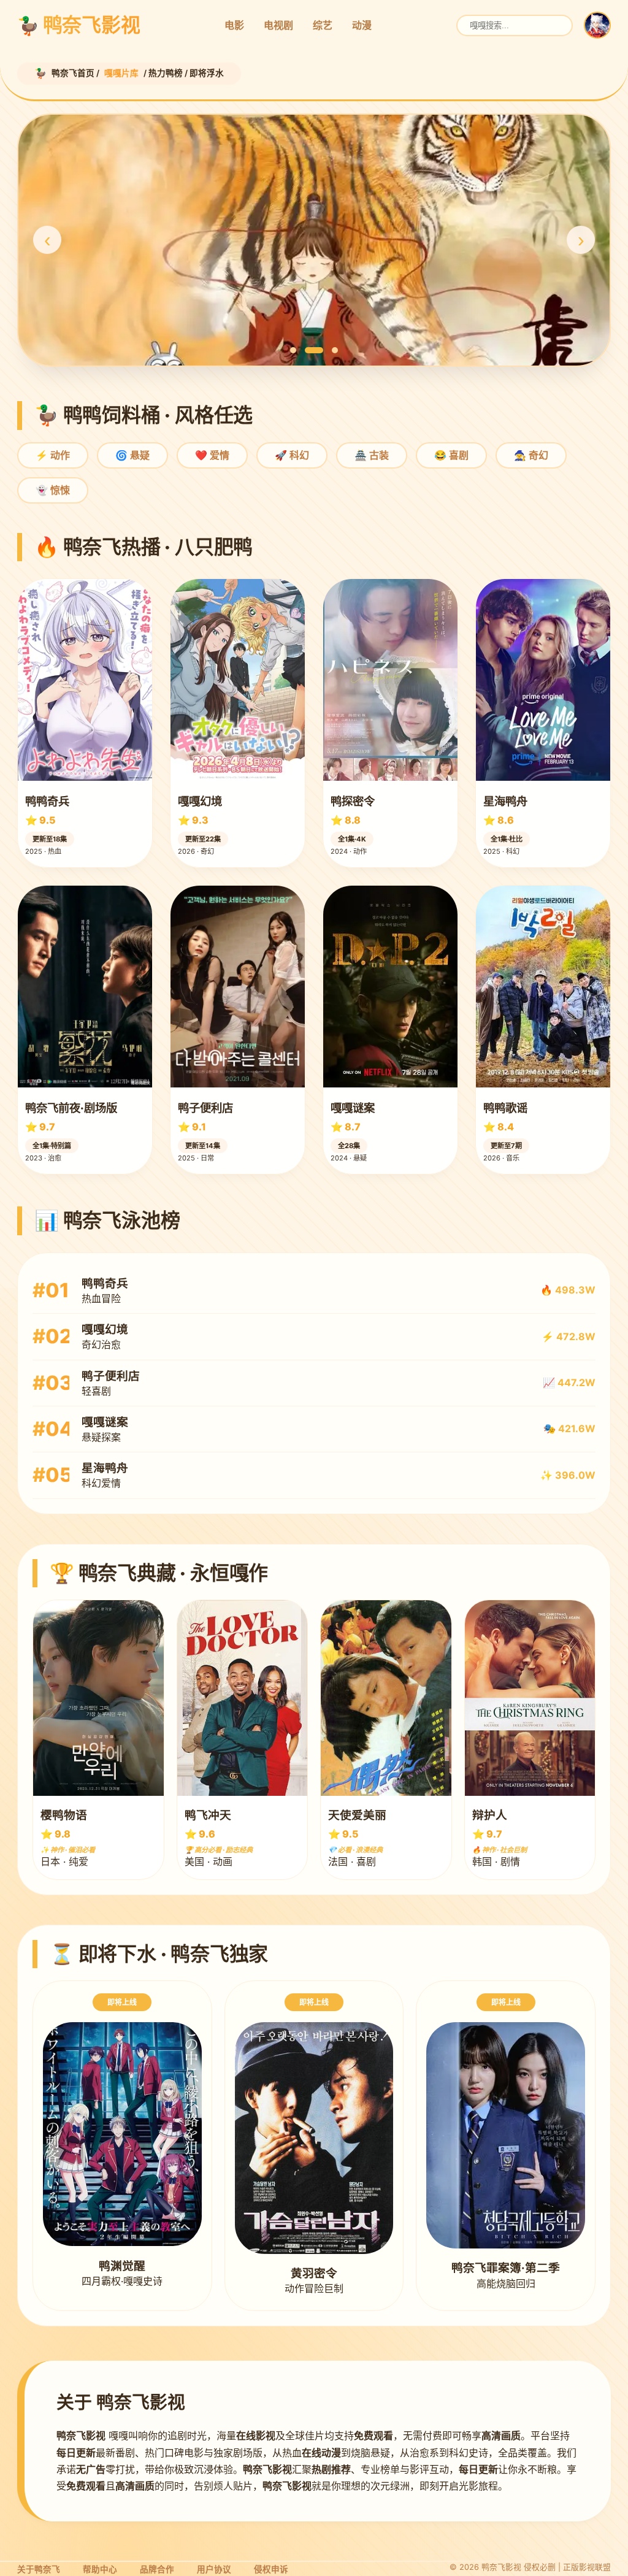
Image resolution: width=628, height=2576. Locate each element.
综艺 (323, 25)
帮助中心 (100, 2569)
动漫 (362, 25)
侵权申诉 (271, 2569)
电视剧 (278, 25)
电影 (234, 25)
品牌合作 (157, 2569)
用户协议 (214, 2569)
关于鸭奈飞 (39, 2569)
